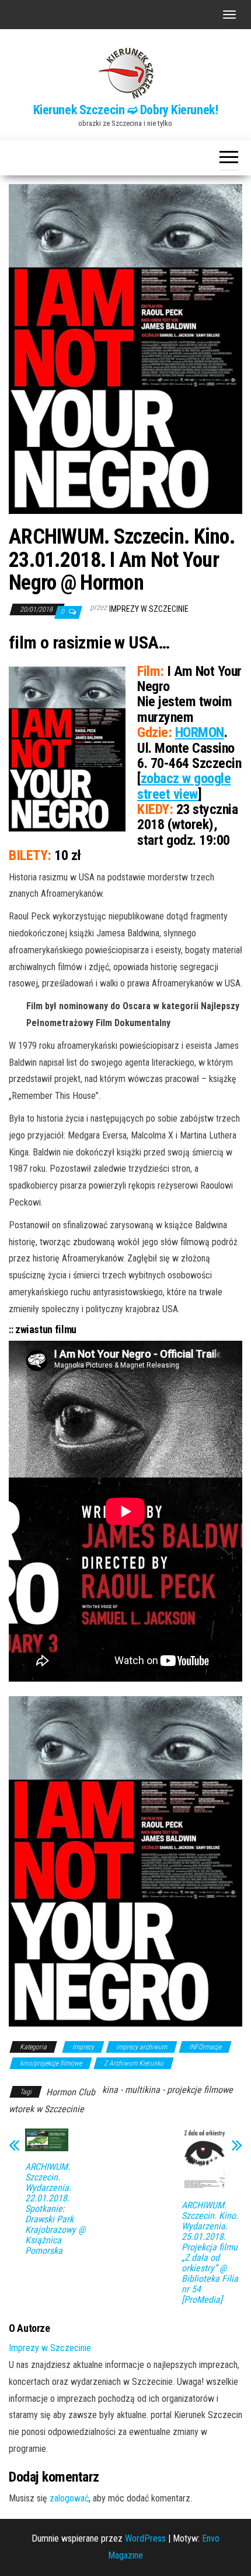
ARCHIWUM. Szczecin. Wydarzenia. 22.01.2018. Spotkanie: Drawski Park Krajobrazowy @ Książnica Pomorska (55, 2209)
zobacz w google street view (184, 786)
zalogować (69, 2498)
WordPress (145, 2538)
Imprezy (83, 2047)
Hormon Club (71, 2092)
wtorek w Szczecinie (46, 2109)
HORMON (200, 732)
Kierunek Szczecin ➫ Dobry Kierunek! (126, 110)
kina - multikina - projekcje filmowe (168, 2090)
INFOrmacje (205, 2047)
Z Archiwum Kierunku (134, 2063)
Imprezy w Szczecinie (149, 609)
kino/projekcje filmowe (51, 2063)
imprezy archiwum (142, 2047)
